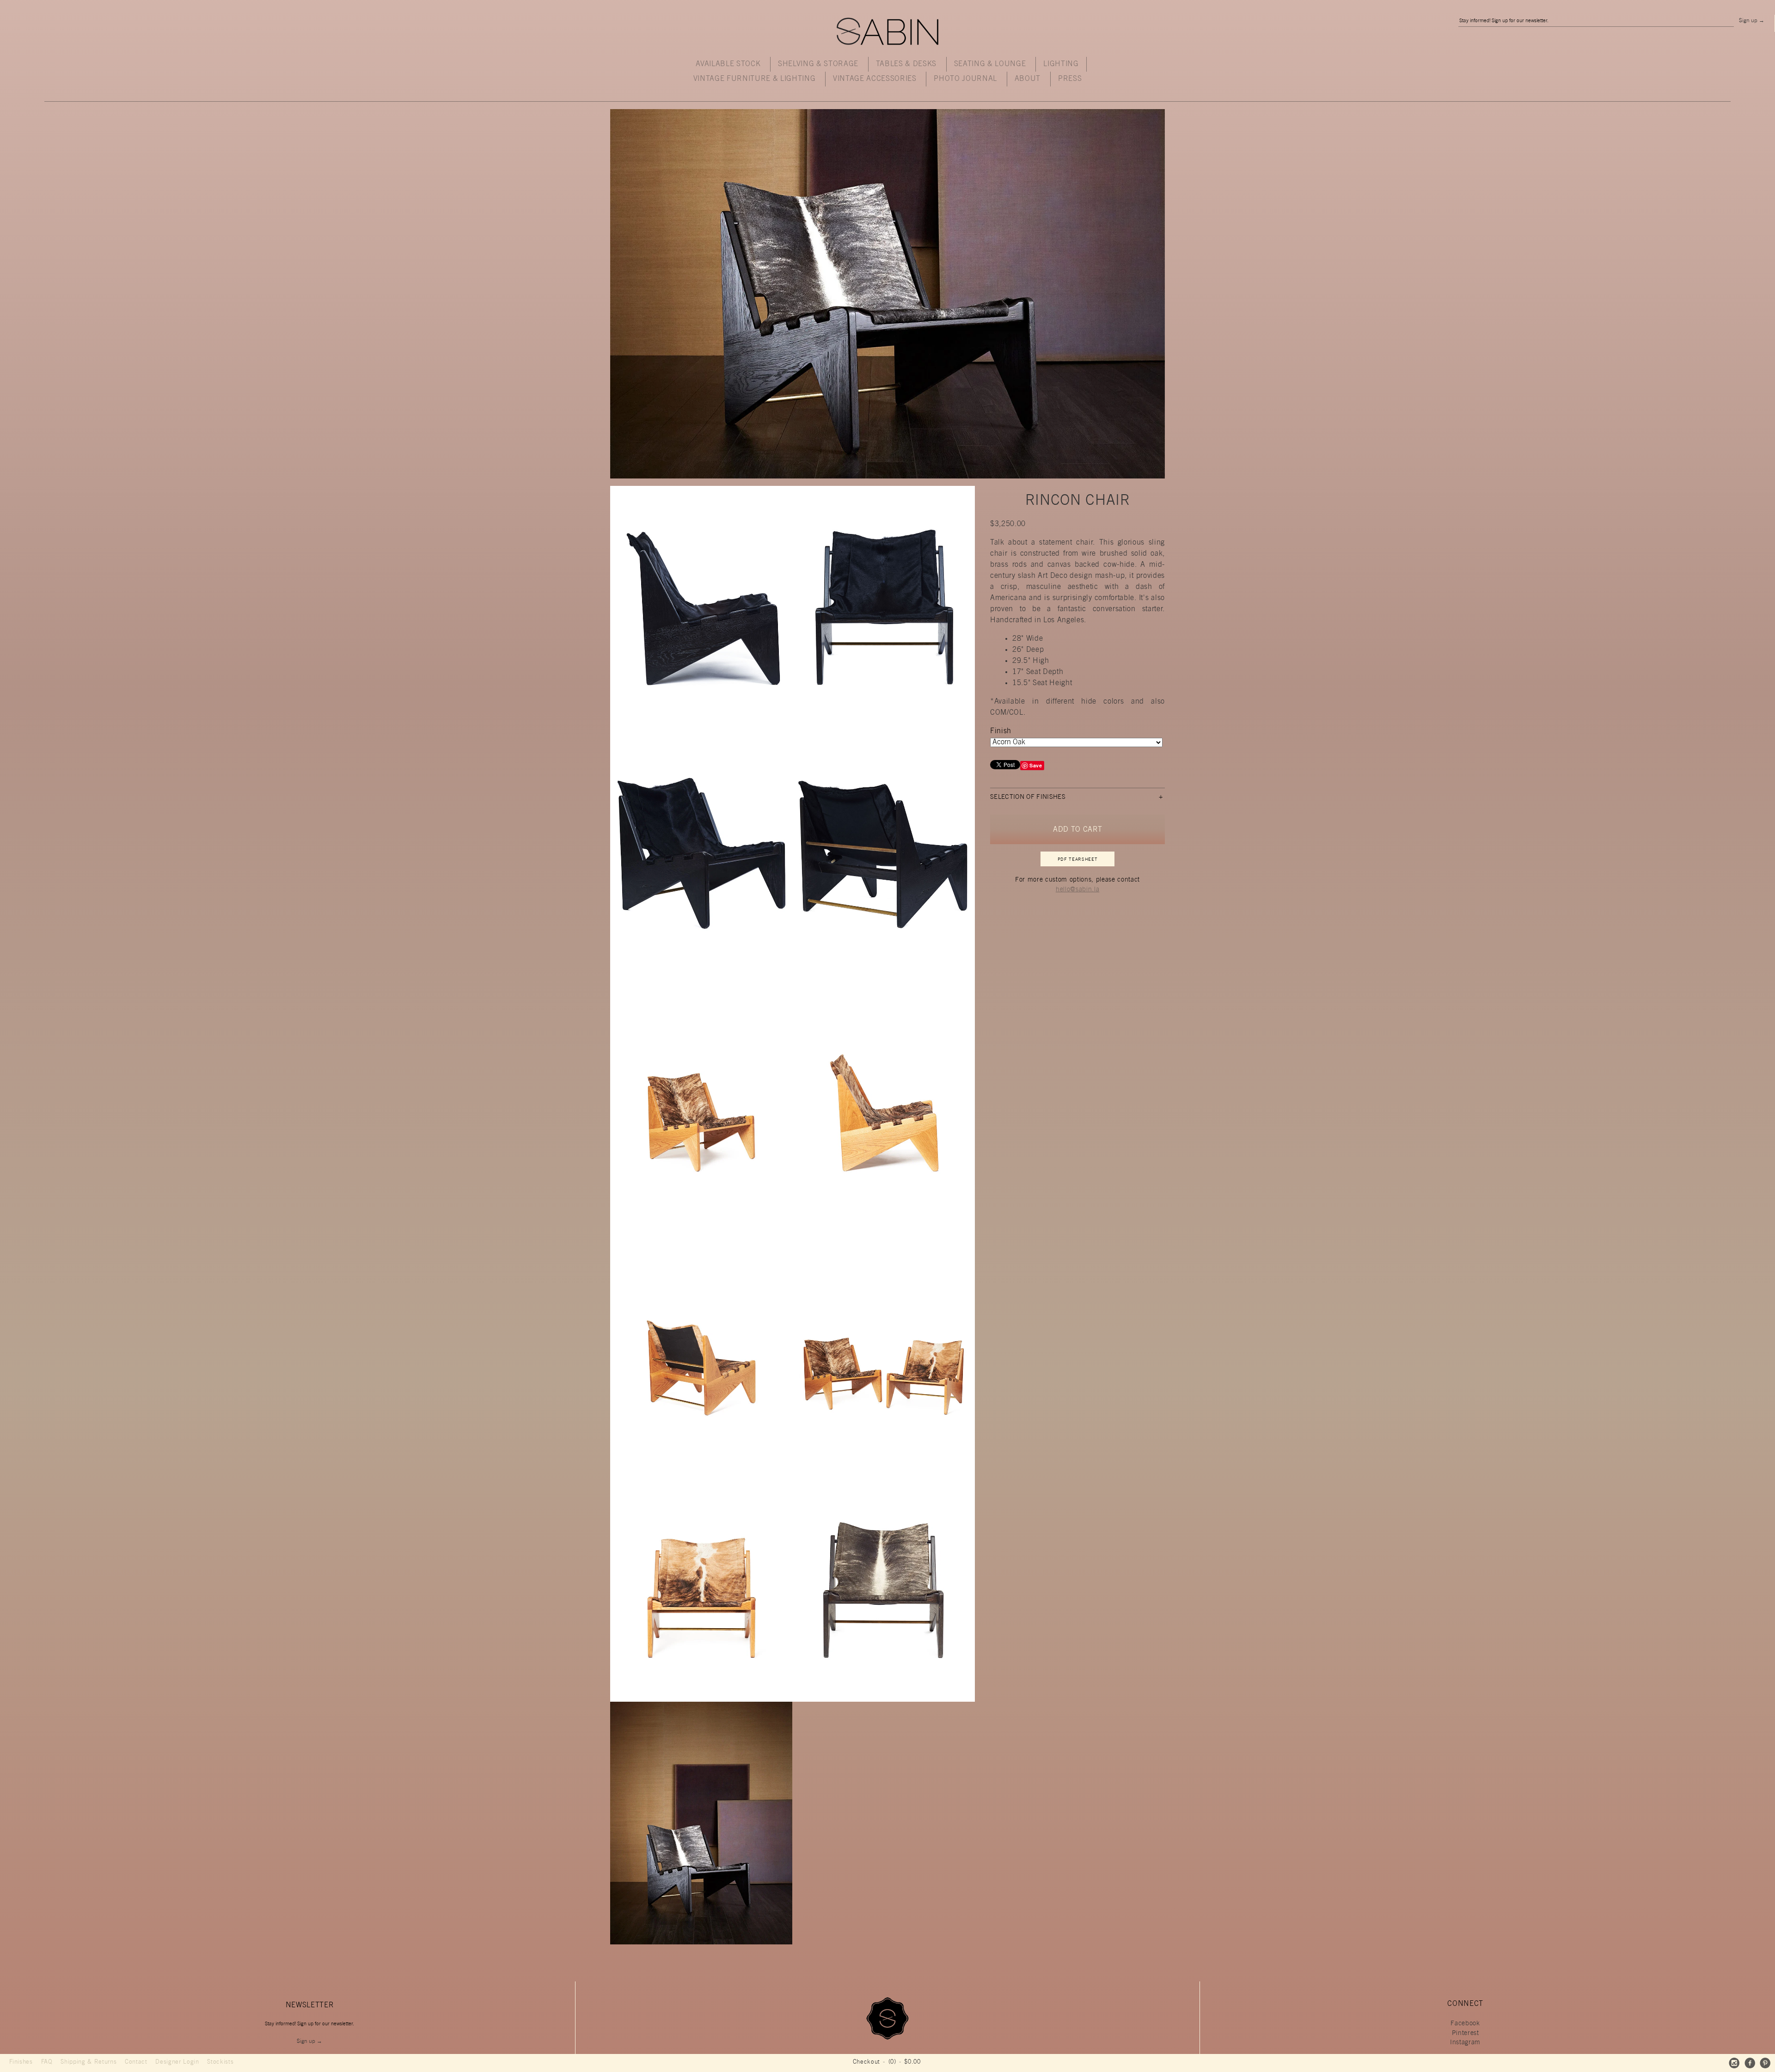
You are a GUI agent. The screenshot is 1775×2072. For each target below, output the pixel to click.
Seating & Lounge (990, 64)
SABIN (887, 32)
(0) (892, 2063)
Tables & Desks (906, 64)
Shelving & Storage (818, 64)
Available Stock (728, 64)
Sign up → (1752, 21)
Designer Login (177, 2063)
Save (1036, 765)
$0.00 (912, 2063)
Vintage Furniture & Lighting (755, 79)
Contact (136, 2063)
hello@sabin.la (1077, 890)
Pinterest (1466, 2034)
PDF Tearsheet (1078, 860)
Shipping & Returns (89, 2063)
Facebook (1465, 2024)
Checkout (866, 2063)
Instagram (1465, 2043)
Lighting (1061, 64)
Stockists (220, 2063)
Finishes (21, 2063)
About (1028, 79)
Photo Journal (965, 79)
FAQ (47, 2063)
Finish (1001, 731)
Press (1070, 79)
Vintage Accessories (875, 79)
